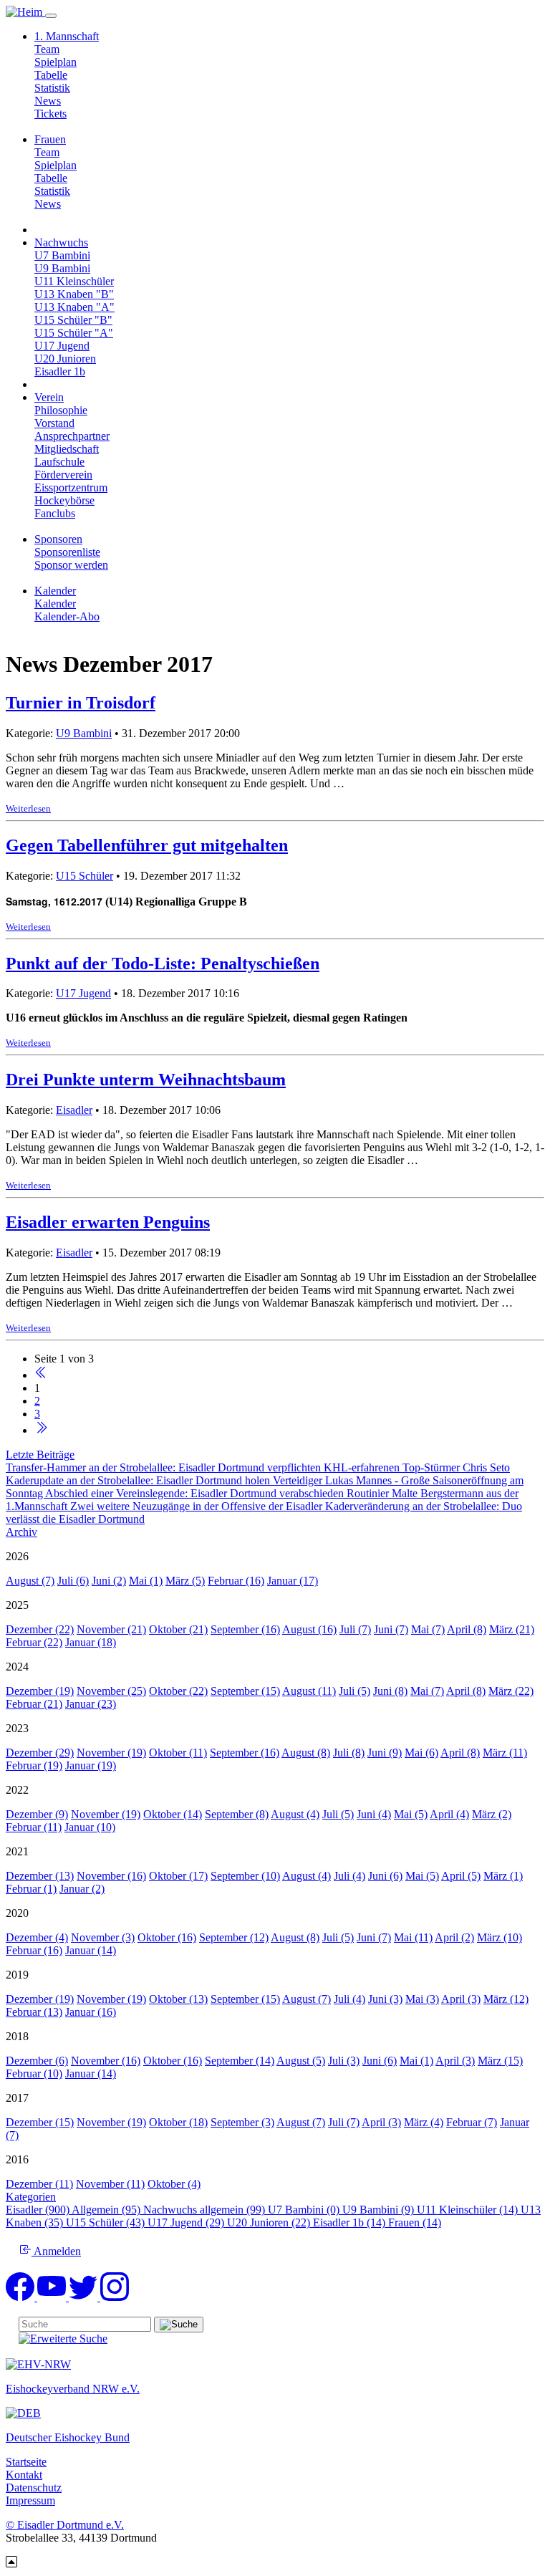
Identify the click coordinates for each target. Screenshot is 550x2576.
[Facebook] (21, 2297)
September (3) (242, 2122)
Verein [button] (49, 397)
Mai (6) (421, 1753)
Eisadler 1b (60, 371)
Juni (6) (385, 1876)
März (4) (424, 2122)
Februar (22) (34, 1642)
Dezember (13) (40, 1876)
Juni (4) (374, 1814)
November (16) (111, 1876)
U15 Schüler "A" (74, 333)
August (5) (301, 2061)
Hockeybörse (64, 500)
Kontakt (24, 2475)
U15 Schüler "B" (73, 320)
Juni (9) (385, 1753)
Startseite (26, 2462)
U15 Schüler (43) (107, 2222)
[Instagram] (115, 2297)
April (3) (461, 1999)
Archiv (21, 1532)
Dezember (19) (40, 1691)
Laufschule (59, 462)
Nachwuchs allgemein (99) (206, 2210)
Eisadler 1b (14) (351, 2222)
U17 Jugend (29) (187, 2222)
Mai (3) (422, 1999)
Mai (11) (413, 1937)
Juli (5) (354, 1691)
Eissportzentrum (71, 487)
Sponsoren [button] (58, 539)
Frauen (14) (415, 2222)
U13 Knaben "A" (74, 307)
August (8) (306, 1753)
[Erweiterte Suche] (63, 2339)
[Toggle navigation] (51, 16)
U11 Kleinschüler (74, 281)
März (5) (185, 1581)
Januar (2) (82, 1889)
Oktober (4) (174, 2184)
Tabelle (51, 75)
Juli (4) (349, 1876)
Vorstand (54, 423)
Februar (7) (472, 2122)
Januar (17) (293, 1581)
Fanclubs (55, 513)
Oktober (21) (178, 1629)
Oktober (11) (178, 1753)
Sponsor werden (71, 565)
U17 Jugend (62, 346)
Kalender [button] (55, 591)
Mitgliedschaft (67, 449)
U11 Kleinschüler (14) (469, 2210)
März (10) (500, 1937)
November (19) (111, 1753)
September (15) (245, 1691)
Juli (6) (73, 1581)
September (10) (245, 1876)
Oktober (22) (178, 1691)
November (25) (111, 1691)
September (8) (237, 1814)
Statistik (52, 88)
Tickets (50, 114)
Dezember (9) (37, 1814)
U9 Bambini (62, 268)
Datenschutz (34, 2488)
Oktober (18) (178, 2122)
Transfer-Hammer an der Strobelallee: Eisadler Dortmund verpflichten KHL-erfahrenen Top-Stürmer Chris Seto (258, 1467)
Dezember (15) (40, 2122)
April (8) (467, 1629)
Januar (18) (91, 1642)
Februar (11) (34, 1827)
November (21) (111, 1629)
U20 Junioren (65, 359)
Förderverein (63, 475)
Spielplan (56, 62)
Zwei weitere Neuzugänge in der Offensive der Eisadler (198, 1506)
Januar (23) (91, 1704)
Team (47, 49)
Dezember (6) (37, 2061)
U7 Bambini (62, 255)
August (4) (295, 1814)
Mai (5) (411, 1814)
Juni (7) (391, 1629)
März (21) (512, 1629)
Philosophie (61, 410)
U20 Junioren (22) (270, 2222)
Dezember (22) (40, 1629)
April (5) (461, 1876)
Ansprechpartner (72, 436)
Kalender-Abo (67, 616)
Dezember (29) (40, 1753)
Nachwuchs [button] (61, 242)
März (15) (500, 2061)
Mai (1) (146, 1581)
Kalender (55, 604)
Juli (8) (349, 1753)
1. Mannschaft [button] (67, 36)
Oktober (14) (173, 1814)
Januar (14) (91, 1950)
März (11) (505, 1753)
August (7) (30, 1581)
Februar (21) (34, 1704)
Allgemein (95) (107, 2210)
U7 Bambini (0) (305, 2210)
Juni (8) (390, 1691)
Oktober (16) (167, 1937)
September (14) (240, 2061)
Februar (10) (34, 2073)
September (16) (245, 1629)
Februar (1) (31, 1889)
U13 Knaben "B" (74, 294)
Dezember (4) (37, 1937)
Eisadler (74, 1110)
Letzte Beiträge (40, 1455)
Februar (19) (34, 1765)
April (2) (454, 1937)
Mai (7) (428, 1629)
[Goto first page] (41, 1375)
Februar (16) (236, 1581)
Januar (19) (91, 1765)
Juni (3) (385, 1999)
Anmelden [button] (56, 2251)
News (48, 101)
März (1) (503, 1876)
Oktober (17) (178, 1876)
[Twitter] (85, 2297)
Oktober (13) (178, 1999)
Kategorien (31, 2197)
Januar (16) (91, 2012)
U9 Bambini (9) (380, 2210)
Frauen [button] (50, 139)
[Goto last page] (41, 1430)
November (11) (110, 2184)
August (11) (309, 1691)
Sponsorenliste (67, 552)
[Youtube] (53, 2297)
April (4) (449, 1814)
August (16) (309, 1629)
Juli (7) (355, 1629)
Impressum (30, 2500)
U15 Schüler (85, 876)
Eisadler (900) (39, 2210)
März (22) (511, 1691)
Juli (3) (344, 2061)
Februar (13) (34, 2012)
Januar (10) (90, 1827)
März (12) (506, 1999)
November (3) (103, 1937)
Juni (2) (109, 1581)
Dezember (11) (39, 2184)
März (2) (492, 1814)
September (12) (234, 1937)
